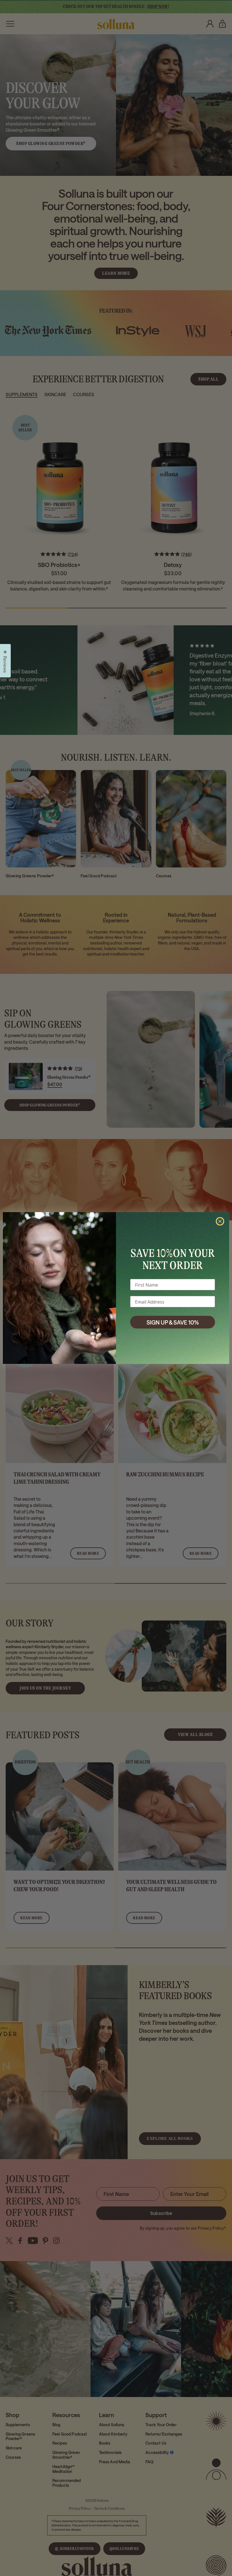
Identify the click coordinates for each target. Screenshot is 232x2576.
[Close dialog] (220, 1221)
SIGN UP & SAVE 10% (173, 1322)
